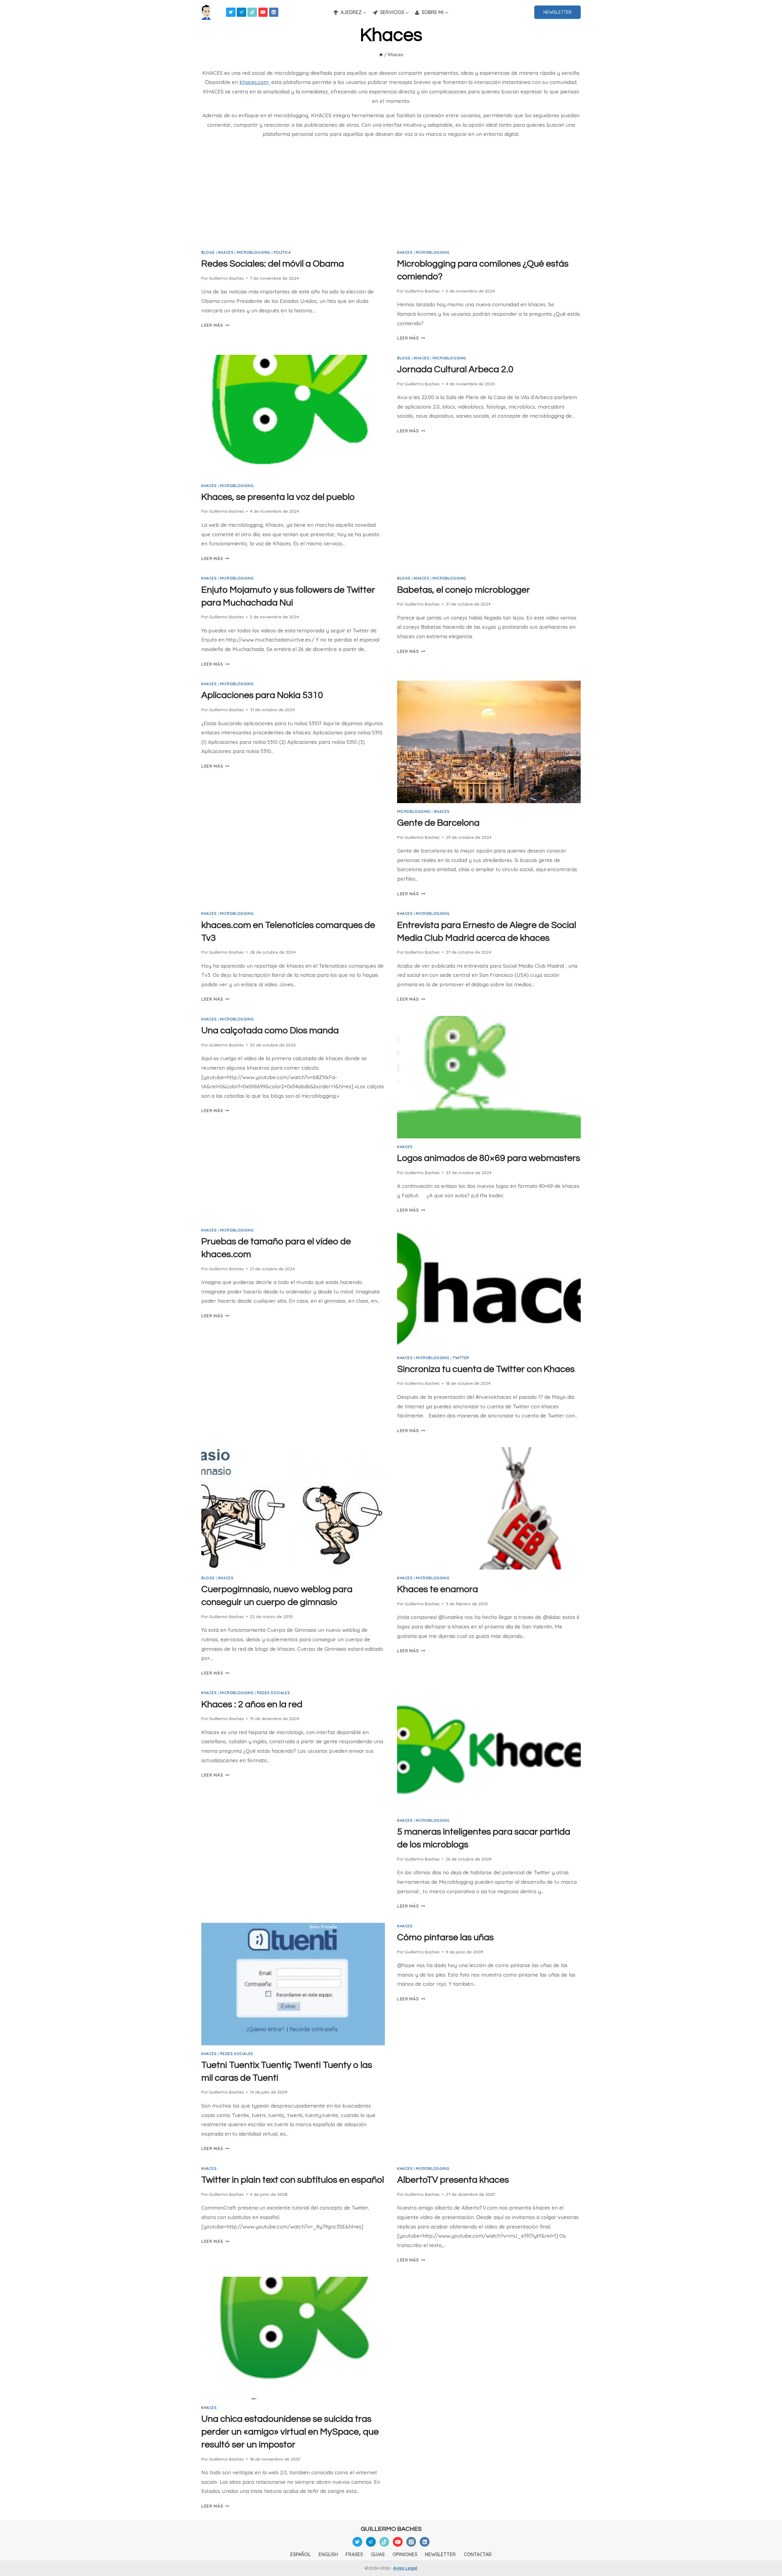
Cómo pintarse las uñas (445, 1937)
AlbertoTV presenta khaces (453, 2180)
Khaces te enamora (438, 1589)
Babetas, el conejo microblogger (464, 590)
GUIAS (378, 2554)
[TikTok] (252, 12)
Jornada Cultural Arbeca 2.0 (455, 369)
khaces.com (254, 82)
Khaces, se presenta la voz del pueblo (278, 497)
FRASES (354, 2554)
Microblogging (254, 252)
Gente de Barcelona (438, 823)
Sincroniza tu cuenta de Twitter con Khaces (486, 1369)
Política (282, 252)
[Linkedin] (274, 12)
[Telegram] (241, 12)
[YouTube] (263, 12)
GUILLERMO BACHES (391, 2529)
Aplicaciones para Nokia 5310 (262, 695)
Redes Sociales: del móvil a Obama (273, 264)
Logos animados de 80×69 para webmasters (489, 1158)
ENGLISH (328, 2554)
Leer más (215, 325)
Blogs (208, 252)
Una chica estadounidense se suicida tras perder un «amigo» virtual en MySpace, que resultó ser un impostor (290, 2432)
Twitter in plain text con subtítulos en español (293, 2180)
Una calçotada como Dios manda (270, 1030)
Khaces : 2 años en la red (252, 1704)
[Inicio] (381, 55)
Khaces (226, 252)
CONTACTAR (478, 2554)
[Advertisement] (391, 197)
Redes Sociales (273, 1693)
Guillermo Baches (226, 278)
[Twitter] (231, 12)
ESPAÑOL (300, 2554)
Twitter (461, 1358)
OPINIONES (405, 2554)
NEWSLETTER (557, 12)
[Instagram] (411, 2542)
